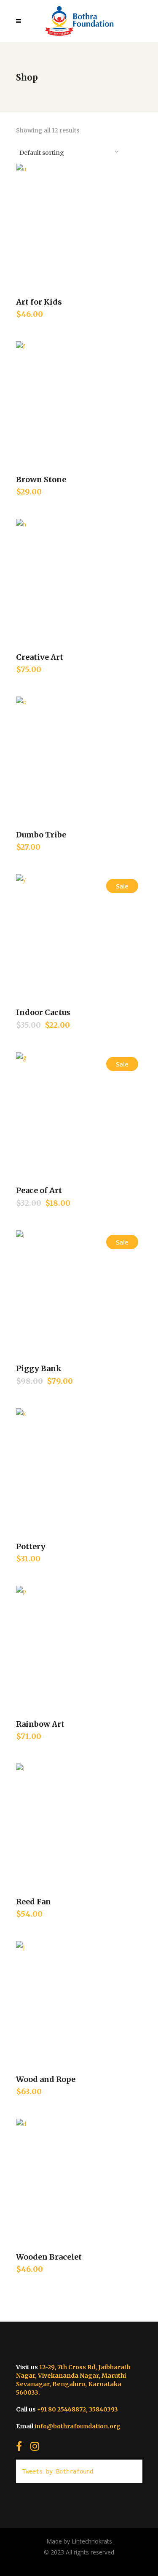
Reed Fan (33, 1902)
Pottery (31, 1546)
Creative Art (40, 657)
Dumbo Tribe (41, 835)
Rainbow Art (40, 1724)
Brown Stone (41, 479)
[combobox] (69, 151)
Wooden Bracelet (49, 2257)
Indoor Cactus (43, 1012)
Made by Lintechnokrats (79, 2541)
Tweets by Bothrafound (58, 2471)
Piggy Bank (39, 1368)
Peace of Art (39, 1190)
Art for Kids (39, 302)
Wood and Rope (46, 2079)
